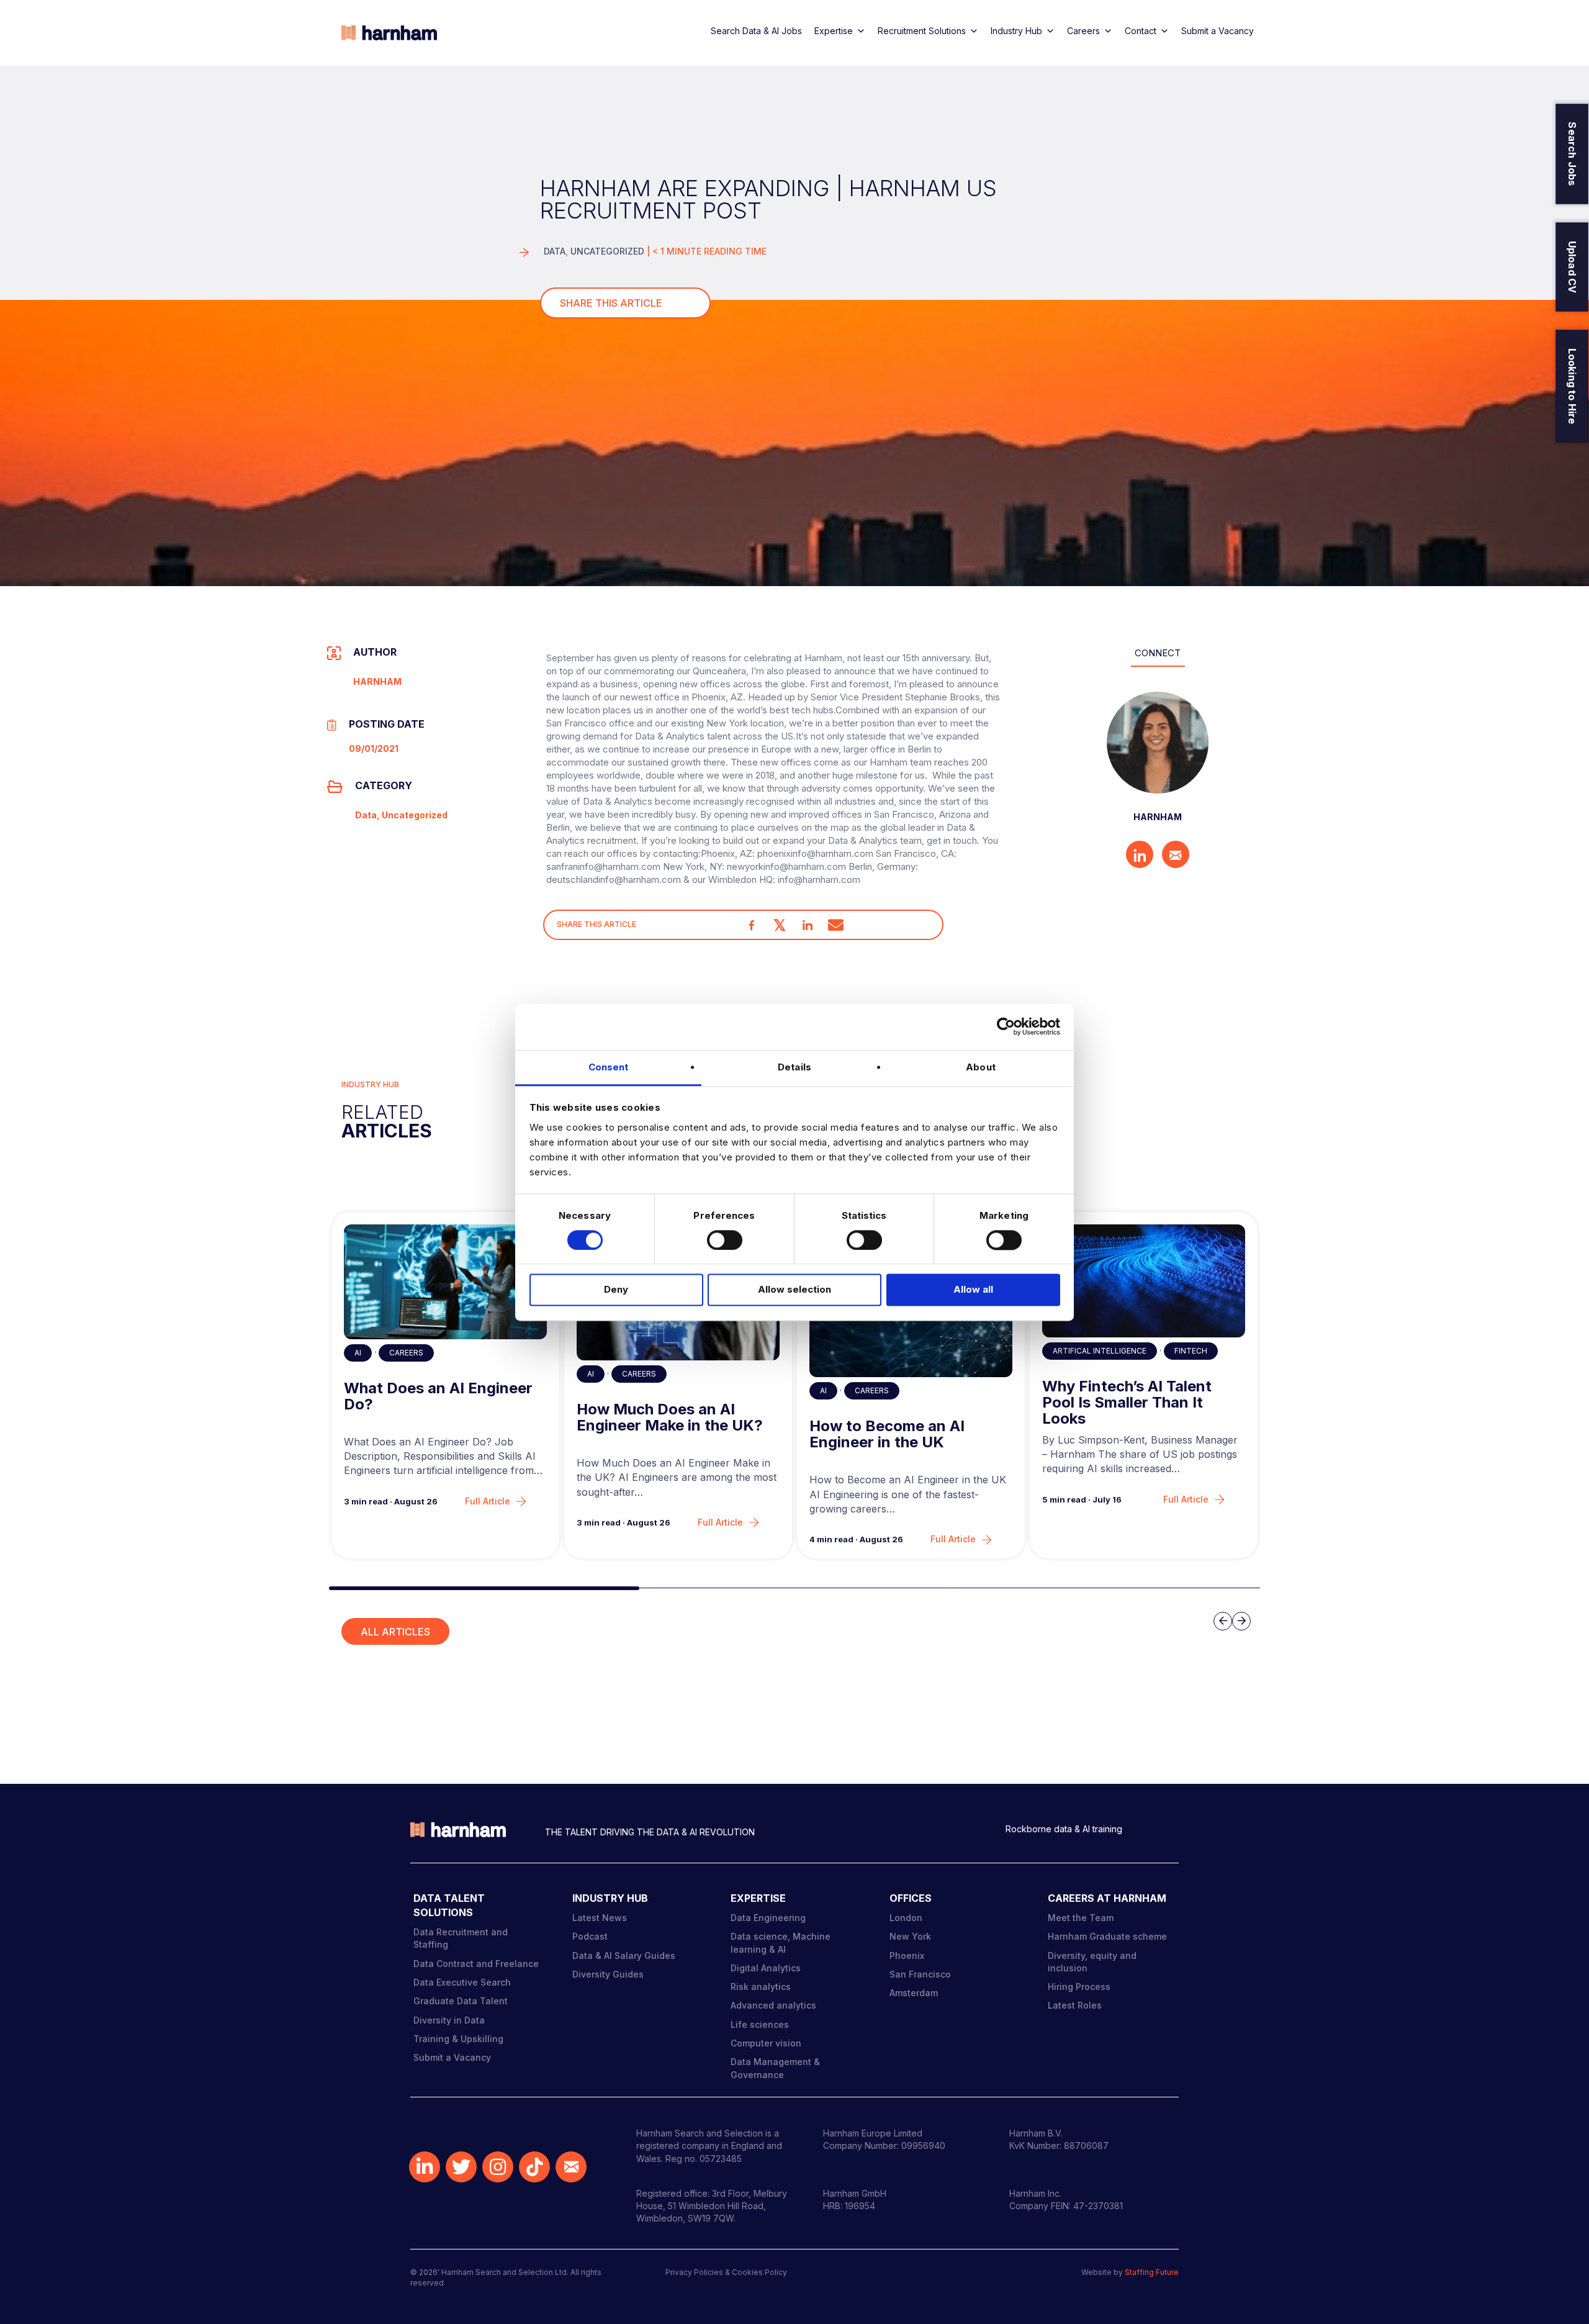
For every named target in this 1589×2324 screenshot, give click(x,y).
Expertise (834, 31)
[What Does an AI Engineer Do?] (446, 1282)
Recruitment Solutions (922, 31)
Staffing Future (1152, 2272)
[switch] (725, 1240)
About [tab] (981, 1067)
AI (358, 1353)
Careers (1083, 31)
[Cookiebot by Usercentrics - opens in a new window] (1006, 1026)
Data (555, 251)
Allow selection (794, 1290)
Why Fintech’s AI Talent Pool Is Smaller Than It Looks (1127, 1403)
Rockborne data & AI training (1064, 1829)
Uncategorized (607, 251)
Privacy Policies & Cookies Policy (726, 2272)
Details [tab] (794, 1067)
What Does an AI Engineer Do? (438, 1397)
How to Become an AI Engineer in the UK (887, 1435)
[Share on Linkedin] (808, 925)
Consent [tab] (609, 1067)
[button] (484, 1588)
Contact (1141, 31)
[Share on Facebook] (752, 925)
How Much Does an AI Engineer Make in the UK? (670, 1418)
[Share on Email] (836, 925)
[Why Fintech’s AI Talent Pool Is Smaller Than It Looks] (1144, 1281)
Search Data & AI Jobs (756, 31)
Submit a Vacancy (1218, 31)
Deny (616, 1290)
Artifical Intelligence (1100, 1351)
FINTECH (1191, 1351)
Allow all (973, 1290)
